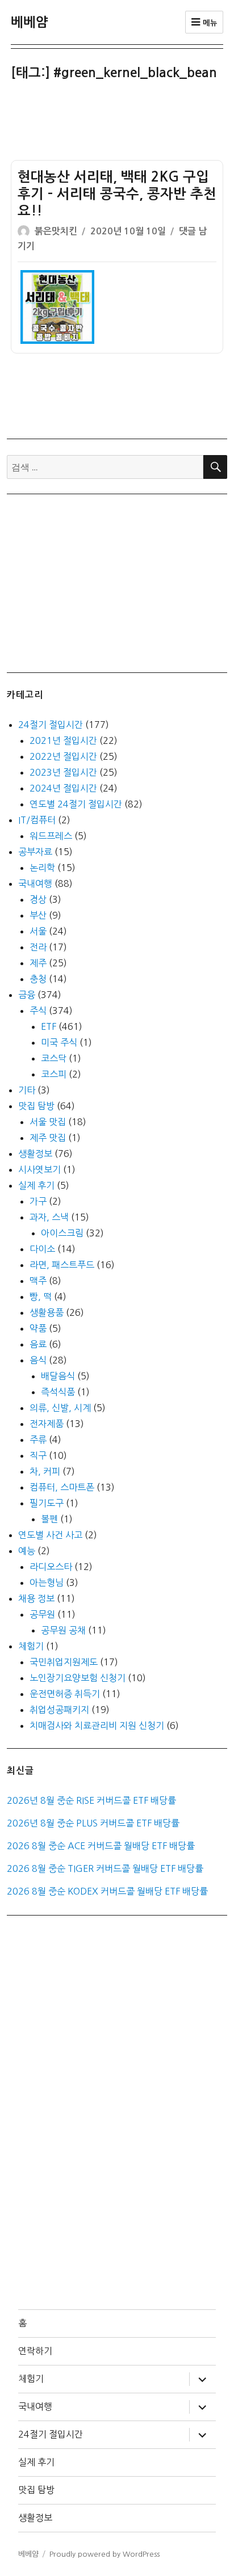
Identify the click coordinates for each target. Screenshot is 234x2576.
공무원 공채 (63, 1630)
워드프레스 (51, 836)
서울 (38, 931)
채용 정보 (36, 1598)
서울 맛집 (48, 1122)
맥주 (38, 1281)
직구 (38, 1455)
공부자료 (35, 852)
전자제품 (47, 1424)
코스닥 (54, 1058)
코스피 (54, 1074)
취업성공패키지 (59, 1710)
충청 (38, 979)
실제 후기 (36, 1185)
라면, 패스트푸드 (62, 1265)
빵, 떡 (41, 1297)
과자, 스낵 (49, 1217)
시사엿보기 (39, 1169)
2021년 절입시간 (63, 740)
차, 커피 (45, 1471)
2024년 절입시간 (63, 788)
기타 (27, 1090)
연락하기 (35, 2351)
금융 (27, 995)
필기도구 (47, 1503)
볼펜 (49, 1519)
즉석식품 (58, 1392)
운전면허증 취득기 (65, 1694)
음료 (38, 1344)
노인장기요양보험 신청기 (78, 1678)
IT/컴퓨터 (37, 820)
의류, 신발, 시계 (60, 1408)
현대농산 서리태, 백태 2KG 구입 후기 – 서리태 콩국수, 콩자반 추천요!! (117, 194)
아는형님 (47, 1582)
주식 (38, 1011)
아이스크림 (62, 1233)
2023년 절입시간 (63, 772)
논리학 (42, 868)
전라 (38, 947)
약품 (38, 1328)
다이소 (42, 1249)
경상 (38, 899)
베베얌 (30, 22)
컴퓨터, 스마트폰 (62, 1487)
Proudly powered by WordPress (105, 2554)
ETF (49, 1026)
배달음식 (58, 1376)
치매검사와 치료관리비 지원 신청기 (97, 1725)
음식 (38, 1360)
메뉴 (208, 23)
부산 (38, 915)
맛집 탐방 (36, 1106)
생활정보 (35, 1154)
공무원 (42, 1614)
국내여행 (35, 883)
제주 (38, 963)
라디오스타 (51, 1567)
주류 (38, 1439)
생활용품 (47, 1312)
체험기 (31, 1646)
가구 (38, 1201)
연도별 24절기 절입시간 (76, 804)
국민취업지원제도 (64, 1662)
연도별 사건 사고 (50, 1535)
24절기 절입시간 (51, 725)
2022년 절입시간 (63, 756)
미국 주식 (59, 1042)
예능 (27, 1551)
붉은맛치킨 (56, 231)
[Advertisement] (119, 124)
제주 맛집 (48, 1138)
